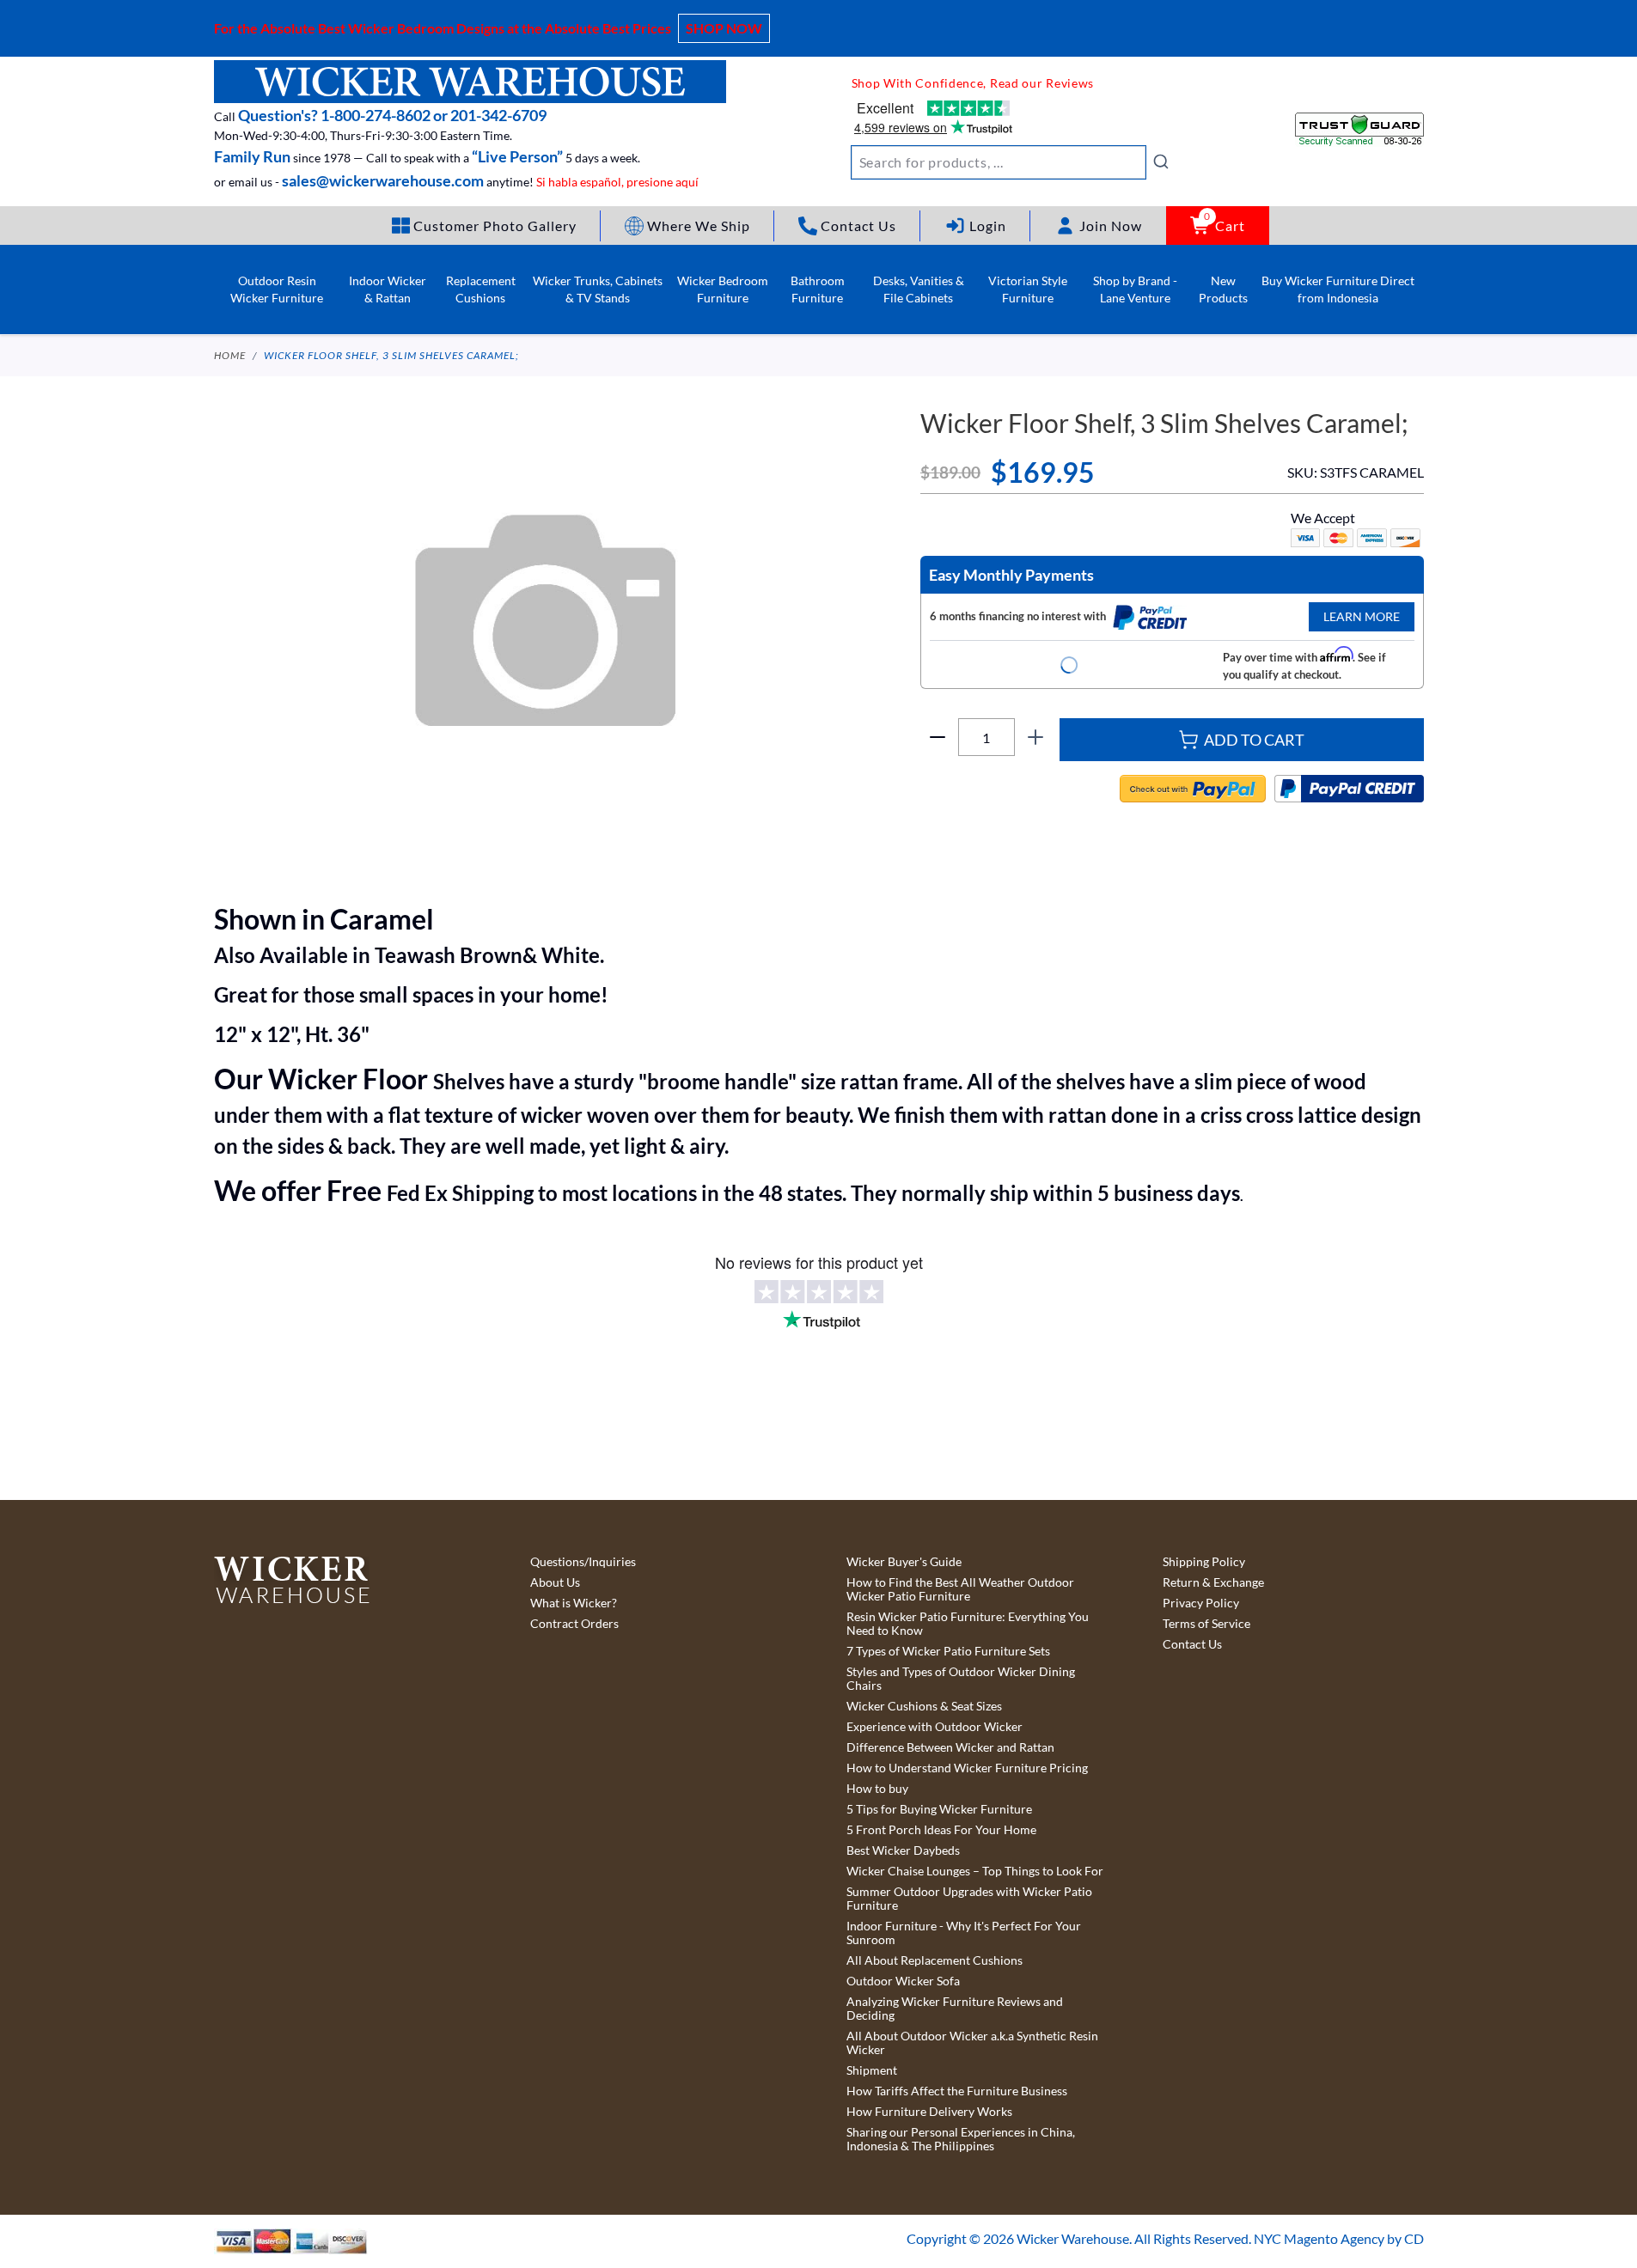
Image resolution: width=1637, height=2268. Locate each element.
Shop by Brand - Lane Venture (1135, 289)
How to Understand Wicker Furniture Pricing (967, 1768)
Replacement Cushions (481, 289)
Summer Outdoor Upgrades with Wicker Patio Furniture (969, 1899)
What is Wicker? (574, 1603)
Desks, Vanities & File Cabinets (919, 289)
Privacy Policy (1201, 1603)
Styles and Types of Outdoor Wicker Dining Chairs (961, 1679)
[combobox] (1011, 162)
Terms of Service (1206, 1624)
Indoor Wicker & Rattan (388, 289)
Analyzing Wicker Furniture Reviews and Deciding (955, 2009)
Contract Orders (574, 1624)
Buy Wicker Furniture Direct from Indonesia (1338, 289)
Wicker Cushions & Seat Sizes (924, 1706)
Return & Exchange (1213, 1582)
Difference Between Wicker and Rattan (950, 1747)
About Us (555, 1582)
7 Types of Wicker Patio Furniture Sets (948, 1651)
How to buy (877, 1789)
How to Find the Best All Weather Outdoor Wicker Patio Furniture (960, 1589)
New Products (1223, 289)
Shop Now (724, 28)
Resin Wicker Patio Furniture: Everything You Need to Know (968, 1624)
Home (230, 355)
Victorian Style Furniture (1028, 289)
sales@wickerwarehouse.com (383, 180)
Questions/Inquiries (583, 1562)
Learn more (1362, 616)
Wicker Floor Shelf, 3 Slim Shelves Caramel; (391, 355)
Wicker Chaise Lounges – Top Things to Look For (975, 1871)
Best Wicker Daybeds (903, 1850)
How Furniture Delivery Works (929, 2112)
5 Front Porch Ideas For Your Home (941, 1830)
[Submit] (1161, 162)
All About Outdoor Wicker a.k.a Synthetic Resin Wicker (972, 2043)
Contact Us (1192, 1644)
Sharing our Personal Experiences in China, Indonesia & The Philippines (961, 2139)
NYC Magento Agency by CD (1339, 2238)
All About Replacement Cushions (935, 1960)
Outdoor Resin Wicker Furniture (277, 289)
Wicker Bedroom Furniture (723, 289)
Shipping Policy (1204, 1562)
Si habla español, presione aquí (617, 182)
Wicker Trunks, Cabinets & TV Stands (598, 289)
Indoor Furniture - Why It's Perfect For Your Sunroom (964, 1933)
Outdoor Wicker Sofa (903, 1981)
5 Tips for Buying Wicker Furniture (939, 1809)
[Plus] (1035, 737)
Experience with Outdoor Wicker (935, 1727)
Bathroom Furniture (818, 289)
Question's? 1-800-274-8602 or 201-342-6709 (392, 115)
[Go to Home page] (470, 82)
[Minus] (938, 737)
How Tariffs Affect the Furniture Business (957, 2091)
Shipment (872, 2070)
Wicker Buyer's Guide (904, 1562)
